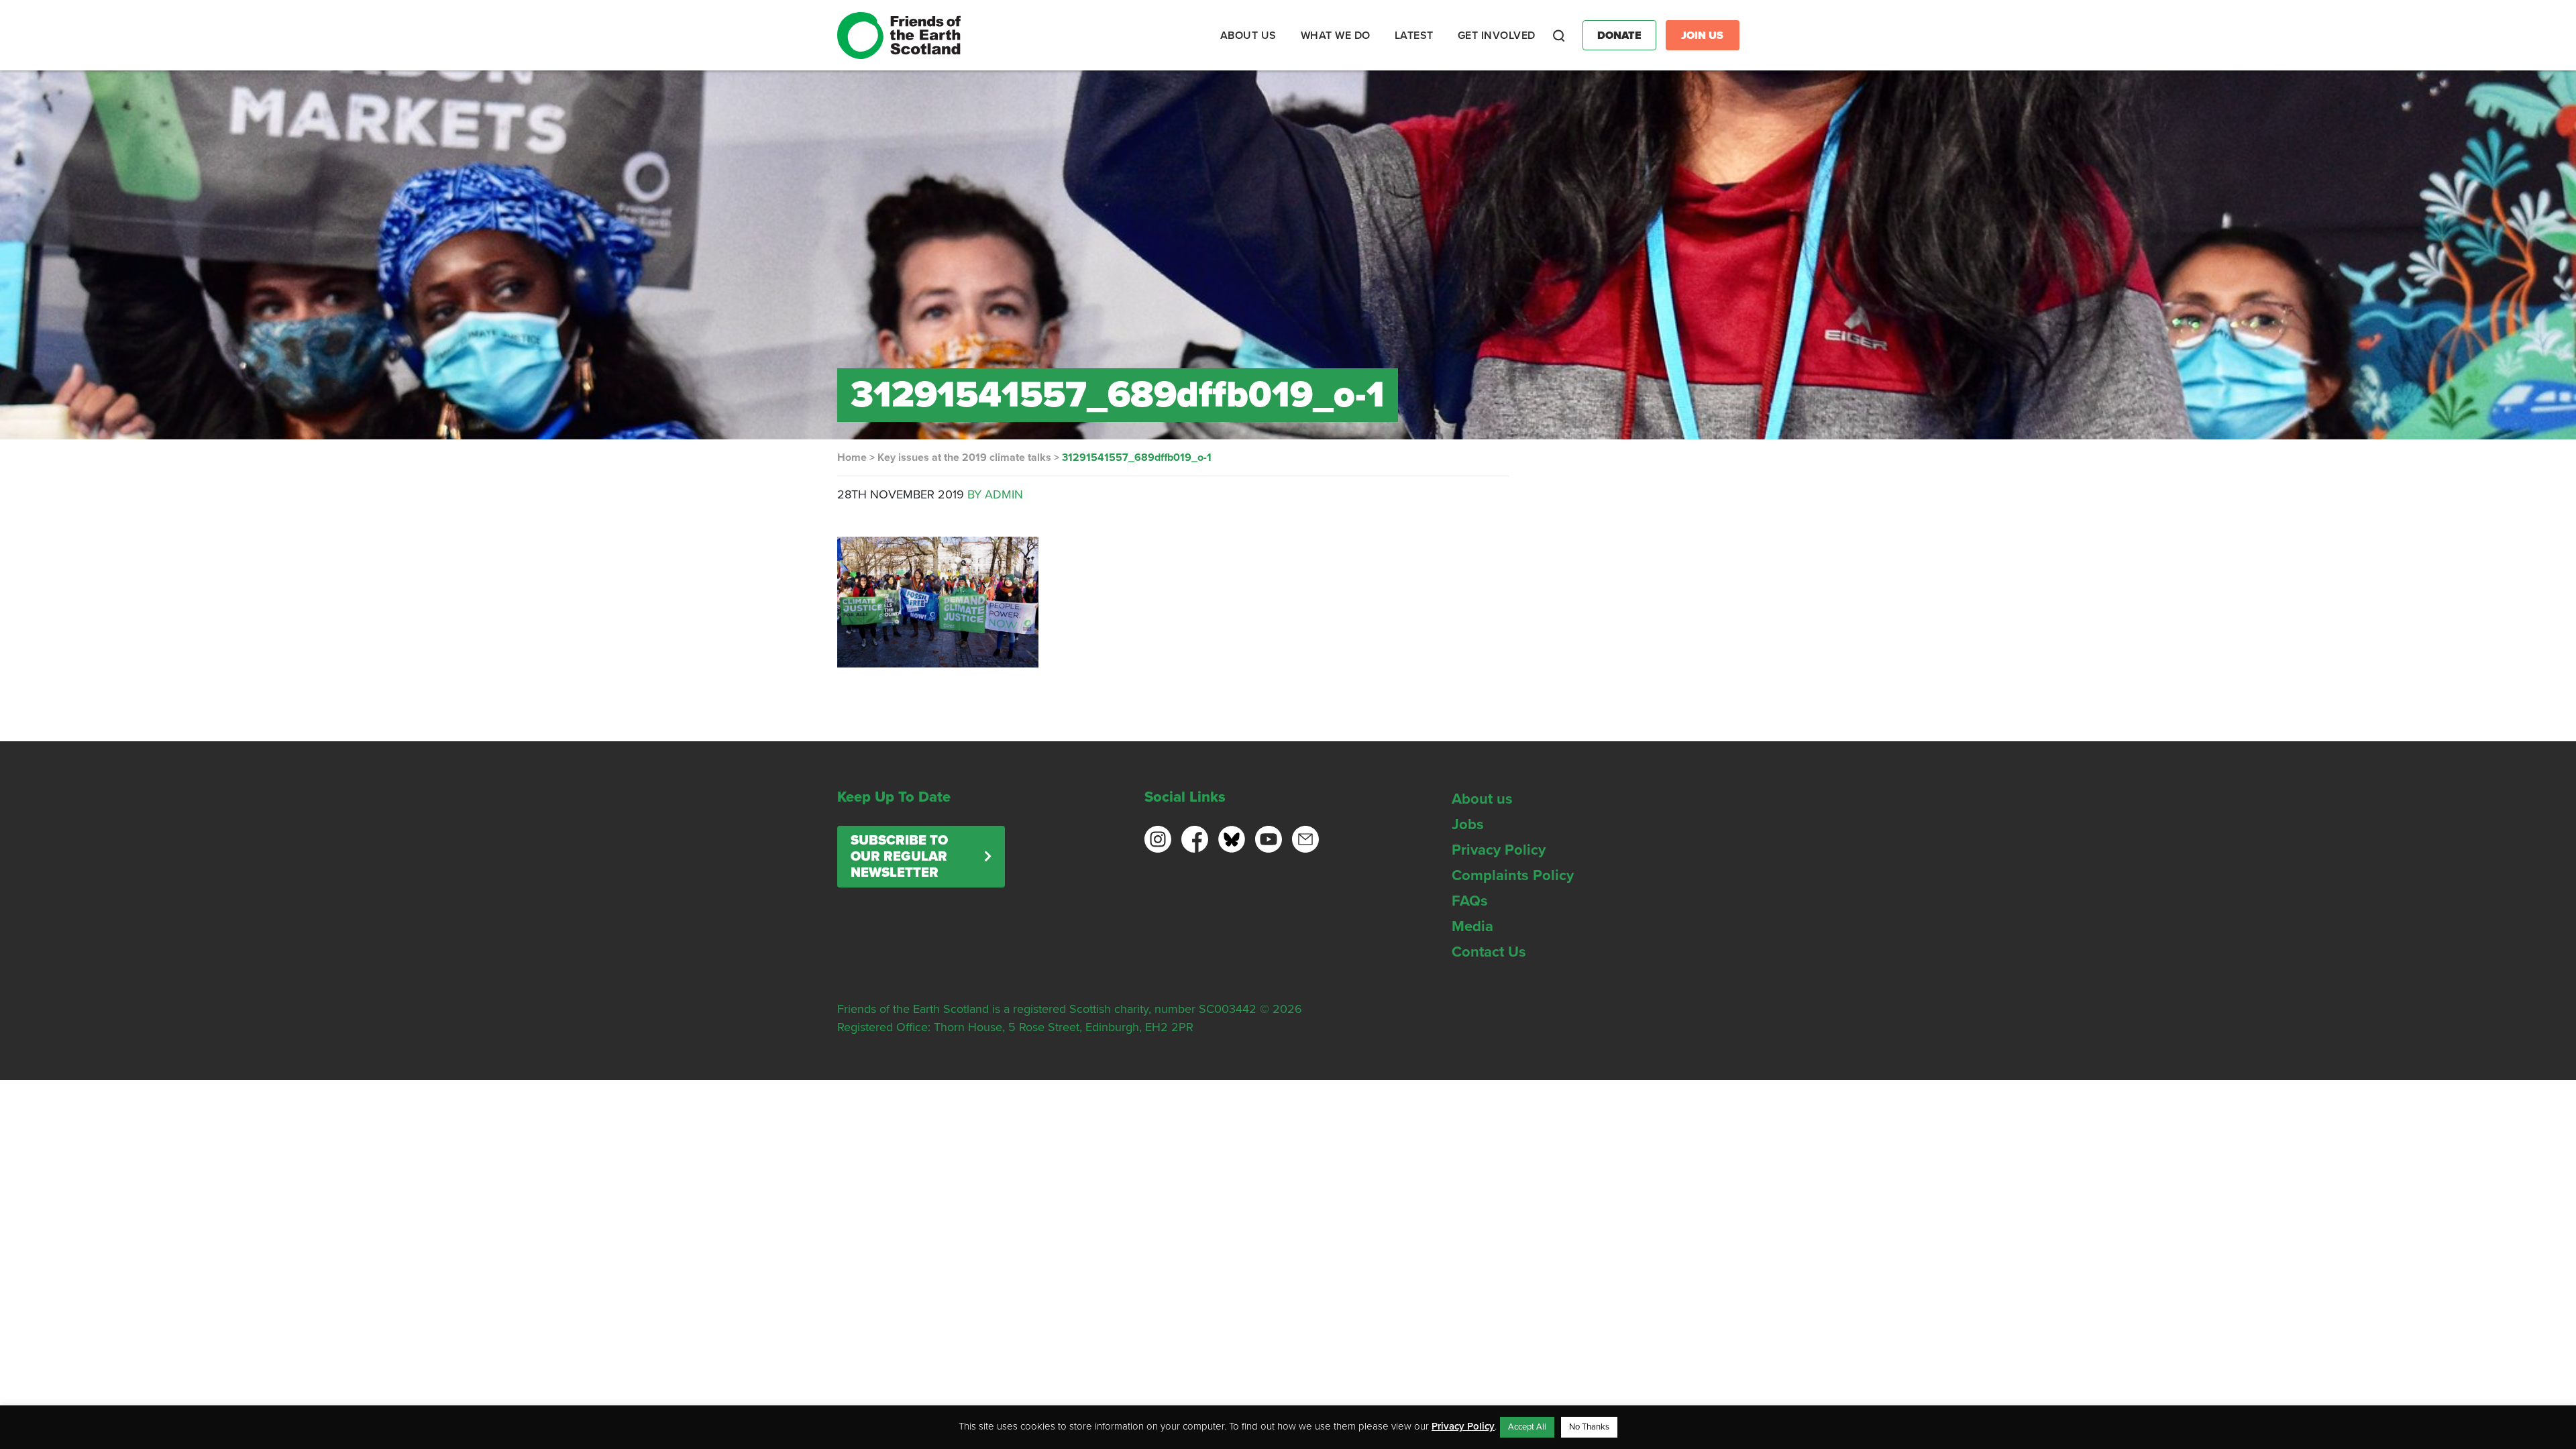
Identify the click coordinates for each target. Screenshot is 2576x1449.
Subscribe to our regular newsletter (899, 857)
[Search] (1559, 36)
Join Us (1702, 36)
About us (1482, 799)
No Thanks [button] (1589, 1427)
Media (1472, 926)
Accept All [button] (1527, 1427)
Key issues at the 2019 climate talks (964, 458)
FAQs (1470, 901)
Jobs (1468, 824)
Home (852, 458)
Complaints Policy (1513, 875)
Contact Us (1489, 952)
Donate (1619, 36)
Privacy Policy (1499, 850)
